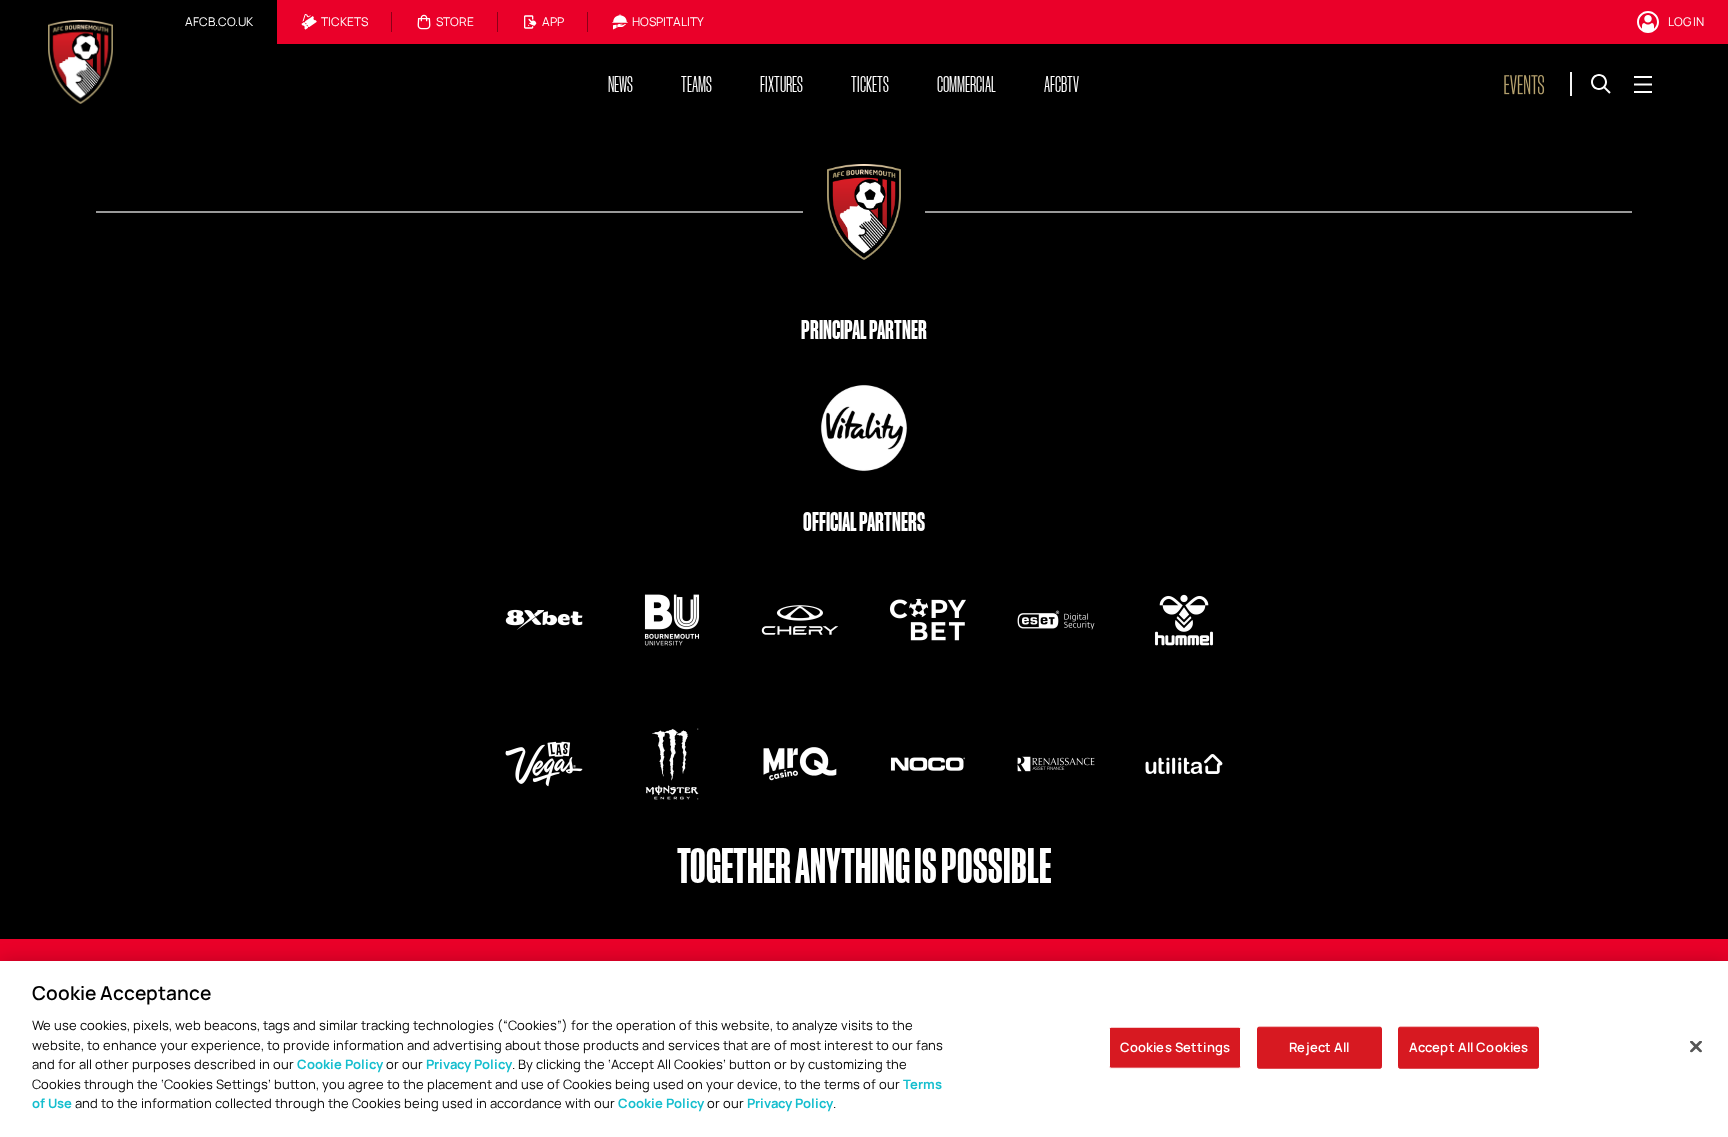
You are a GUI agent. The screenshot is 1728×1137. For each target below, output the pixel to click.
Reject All (1319, 1047)
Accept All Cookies (1468, 1047)
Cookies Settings (1175, 1047)
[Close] (1696, 1047)
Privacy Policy (469, 1064)
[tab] (219, 22)
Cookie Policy (340, 1064)
